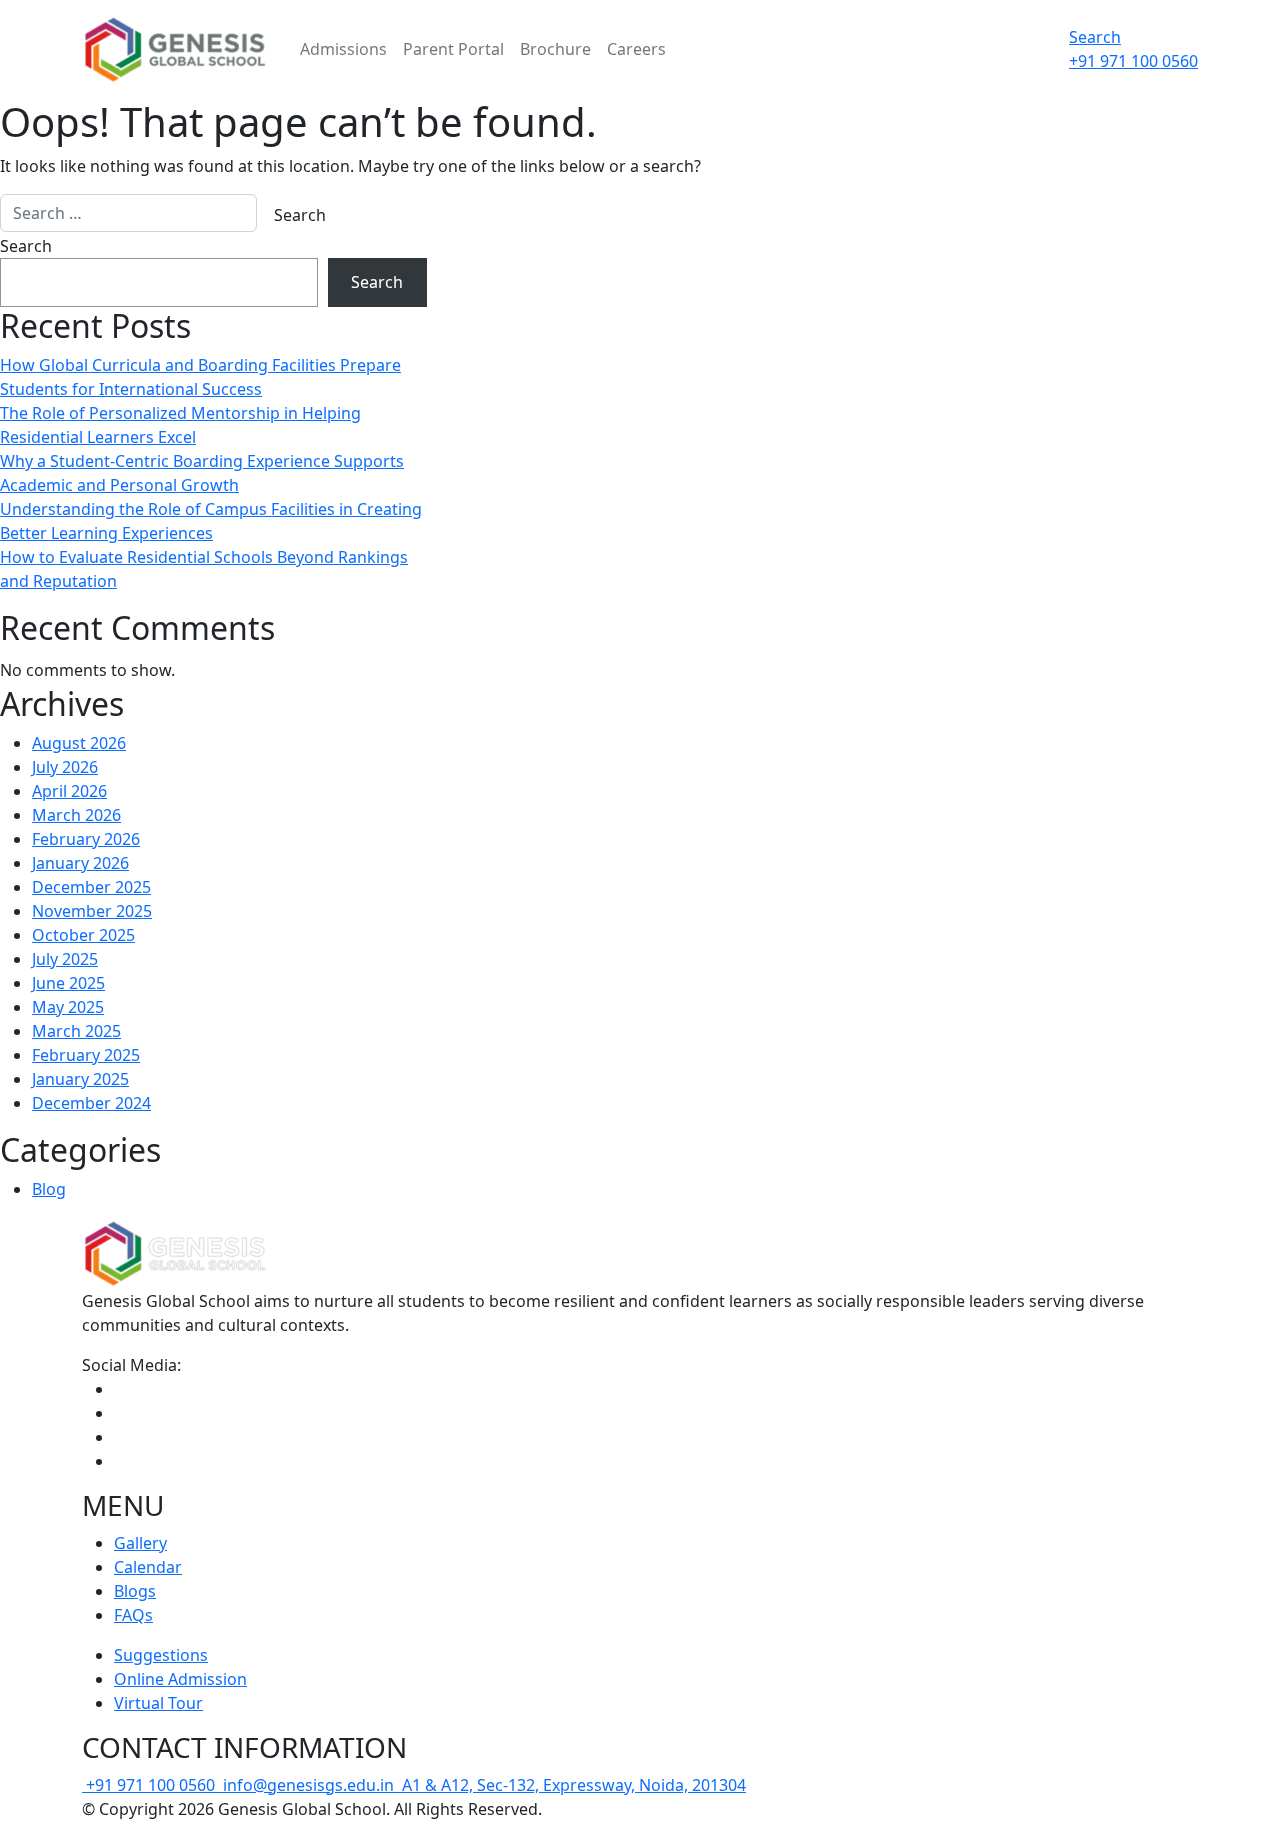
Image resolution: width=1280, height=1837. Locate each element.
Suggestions (161, 1655)
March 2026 (76, 815)
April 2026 (69, 791)
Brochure (555, 49)
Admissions (343, 49)
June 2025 (68, 983)
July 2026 (65, 767)
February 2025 (86, 1055)
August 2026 (79, 743)
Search (1095, 37)
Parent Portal (453, 49)
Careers (636, 49)
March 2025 (76, 1031)
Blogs (135, 1591)
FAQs (133, 1615)
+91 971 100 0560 (152, 1785)
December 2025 (91, 887)
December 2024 (91, 1103)
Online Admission (180, 1679)
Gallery (140, 1543)
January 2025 (80, 1079)
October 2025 (83, 935)
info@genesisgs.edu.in (308, 1785)
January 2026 (80, 863)
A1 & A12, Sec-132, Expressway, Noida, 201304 (572, 1785)
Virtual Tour (158, 1703)
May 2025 (68, 1007)
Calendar (148, 1567)
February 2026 (86, 839)
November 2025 (92, 911)
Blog (49, 1189)
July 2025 (65, 959)
